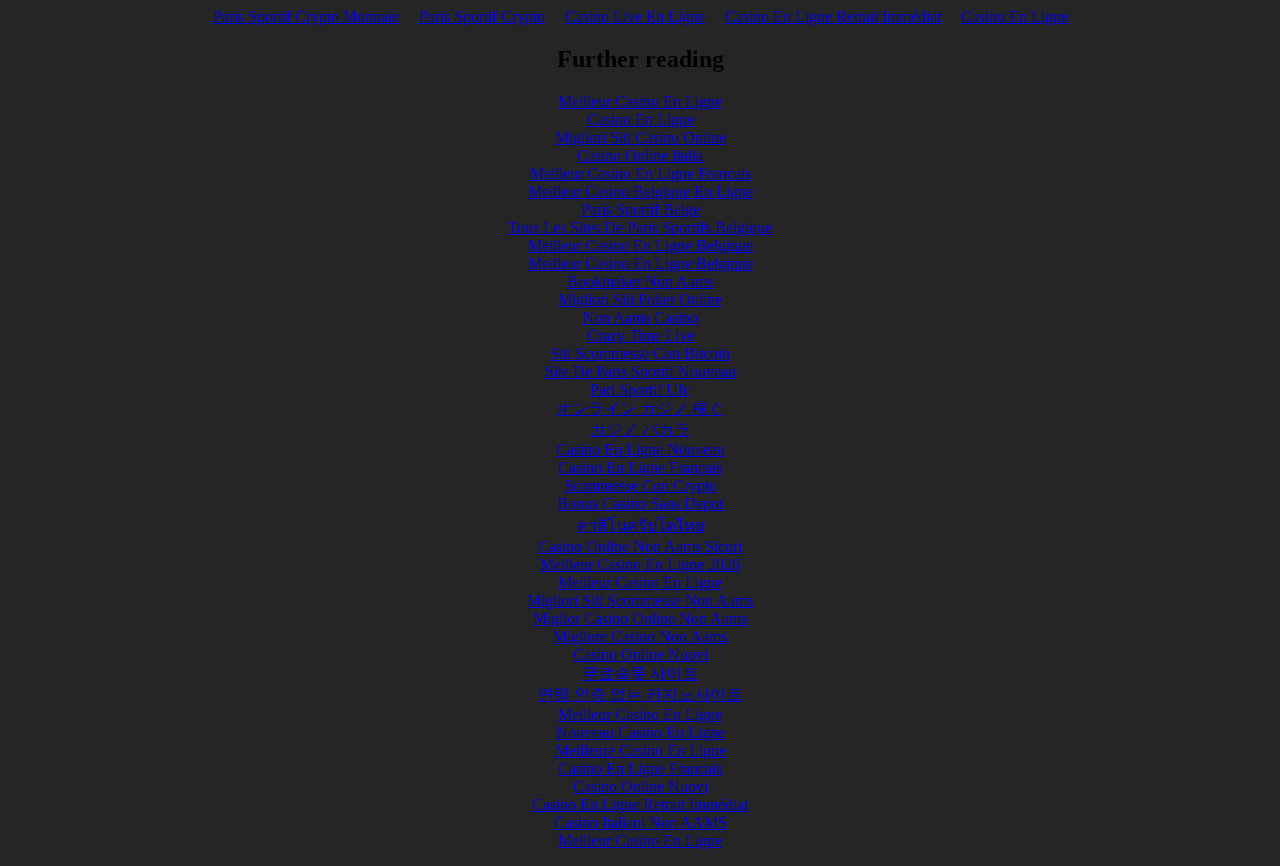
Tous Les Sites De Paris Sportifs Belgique (640, 227)
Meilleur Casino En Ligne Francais (640, 173)
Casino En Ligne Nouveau (640, 449)
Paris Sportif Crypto (482, 16)
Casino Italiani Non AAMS (640, 822)
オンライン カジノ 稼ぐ (640, 408)
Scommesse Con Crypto (640, 485)
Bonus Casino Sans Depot (640, 503)
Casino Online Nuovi (640, 654)
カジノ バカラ (640, 429)
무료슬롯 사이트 (640, 673)
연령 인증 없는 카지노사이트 (640, 694)
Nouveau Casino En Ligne (640, 732)
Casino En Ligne (1014, 16)
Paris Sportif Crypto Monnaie (306, 16)
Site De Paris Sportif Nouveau (640, 371)
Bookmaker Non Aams (640, 281)
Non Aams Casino (640, 317)
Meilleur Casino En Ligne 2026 (640, 564)
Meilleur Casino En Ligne (640, 101)
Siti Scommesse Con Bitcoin (640, 353)
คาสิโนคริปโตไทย (640, 525)
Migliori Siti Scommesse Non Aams (640, 600)
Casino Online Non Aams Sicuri (640, 546)
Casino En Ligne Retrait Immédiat (833, 16)
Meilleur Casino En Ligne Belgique (640, 245)
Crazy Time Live (640, 335)
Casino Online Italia (640, 155)
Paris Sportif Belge (640, 209)
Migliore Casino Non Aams (640, 636)
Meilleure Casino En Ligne (640, 750)
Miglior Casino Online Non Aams (640, 618)
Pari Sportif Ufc (640, 389)
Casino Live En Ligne (635, 16)
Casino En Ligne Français (640, 467)
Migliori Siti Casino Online (640, 137)
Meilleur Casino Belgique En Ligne (640, 191)
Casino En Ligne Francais (640, 768)
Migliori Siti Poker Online (640, 299)
